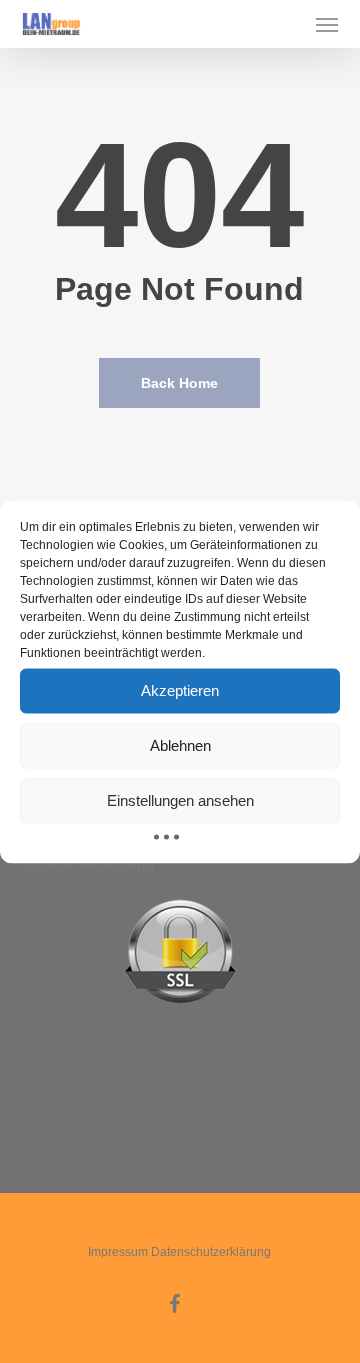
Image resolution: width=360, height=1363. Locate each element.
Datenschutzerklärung (211, 1252)
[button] (327, 24)
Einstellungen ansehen (180, 800)
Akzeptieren (180, 690)
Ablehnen (180, 745)
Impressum (118, 1252)
